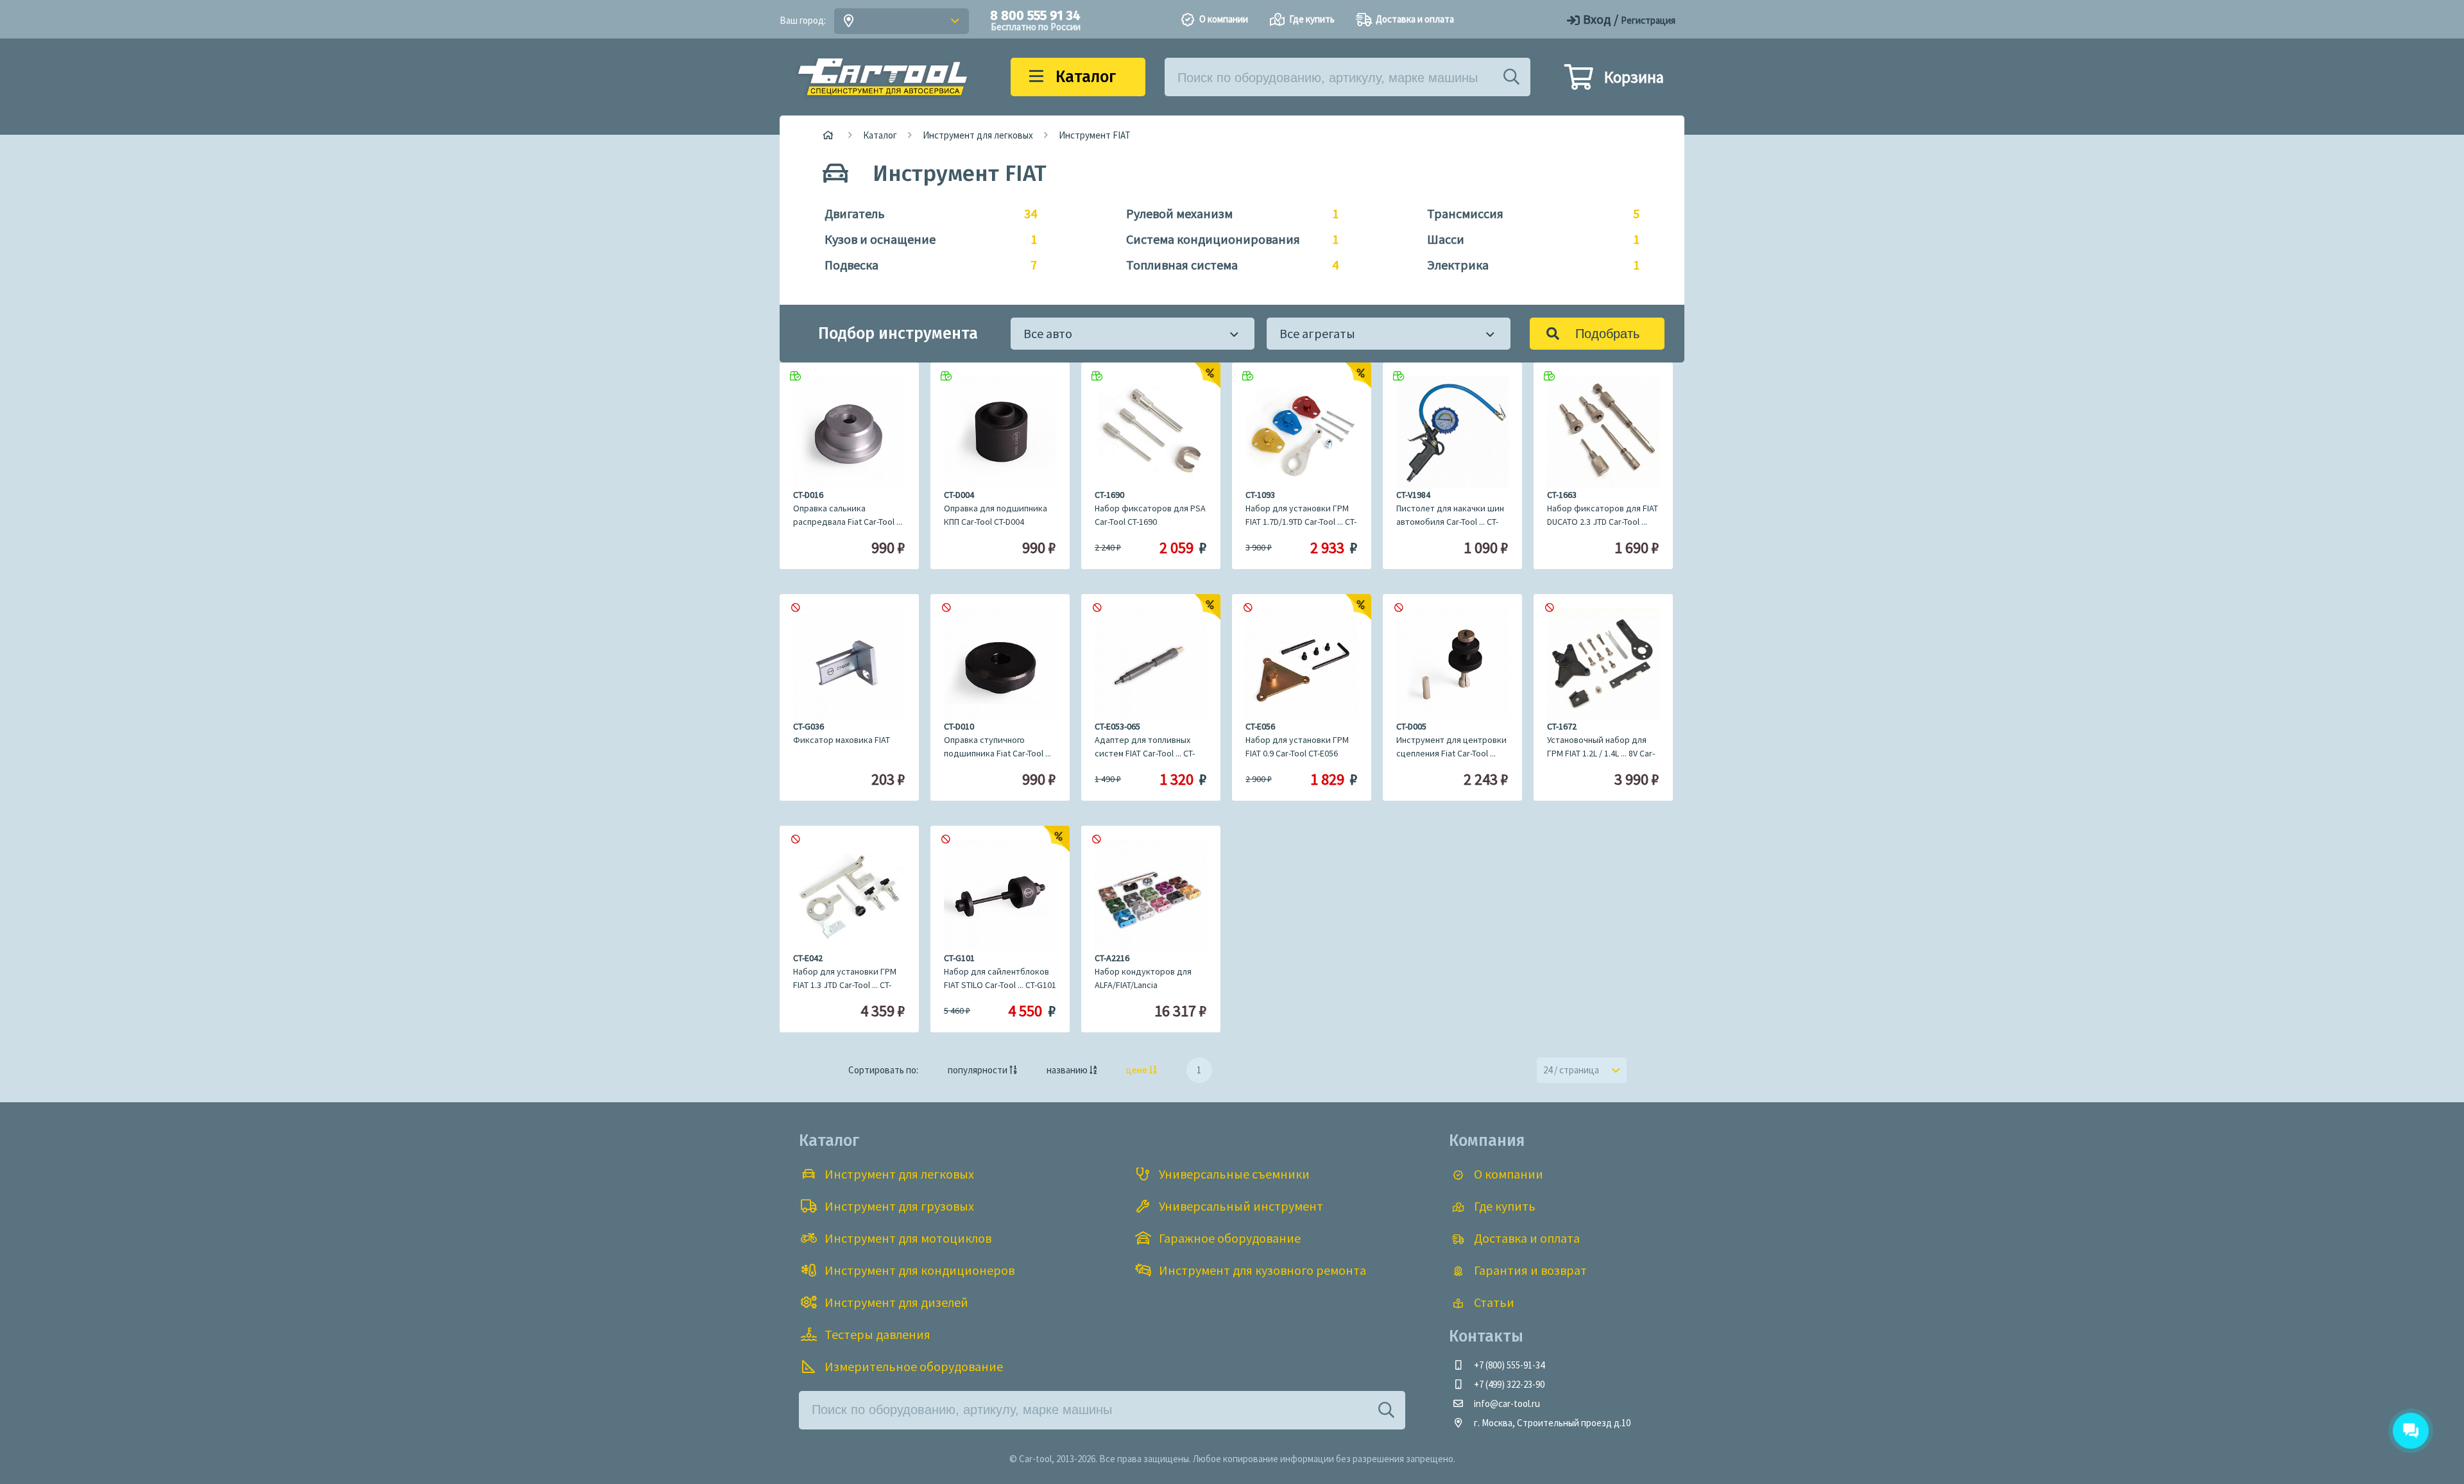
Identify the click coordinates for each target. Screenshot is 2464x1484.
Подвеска (924, 265)
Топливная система (1226, 265)
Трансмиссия (1527, 213)
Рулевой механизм (1226, 213)
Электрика (1527, 265)
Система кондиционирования (1226, 239)
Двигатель (924, 213)
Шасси (1527, 239)
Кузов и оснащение (924, 239)
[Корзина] (1579, 83)
